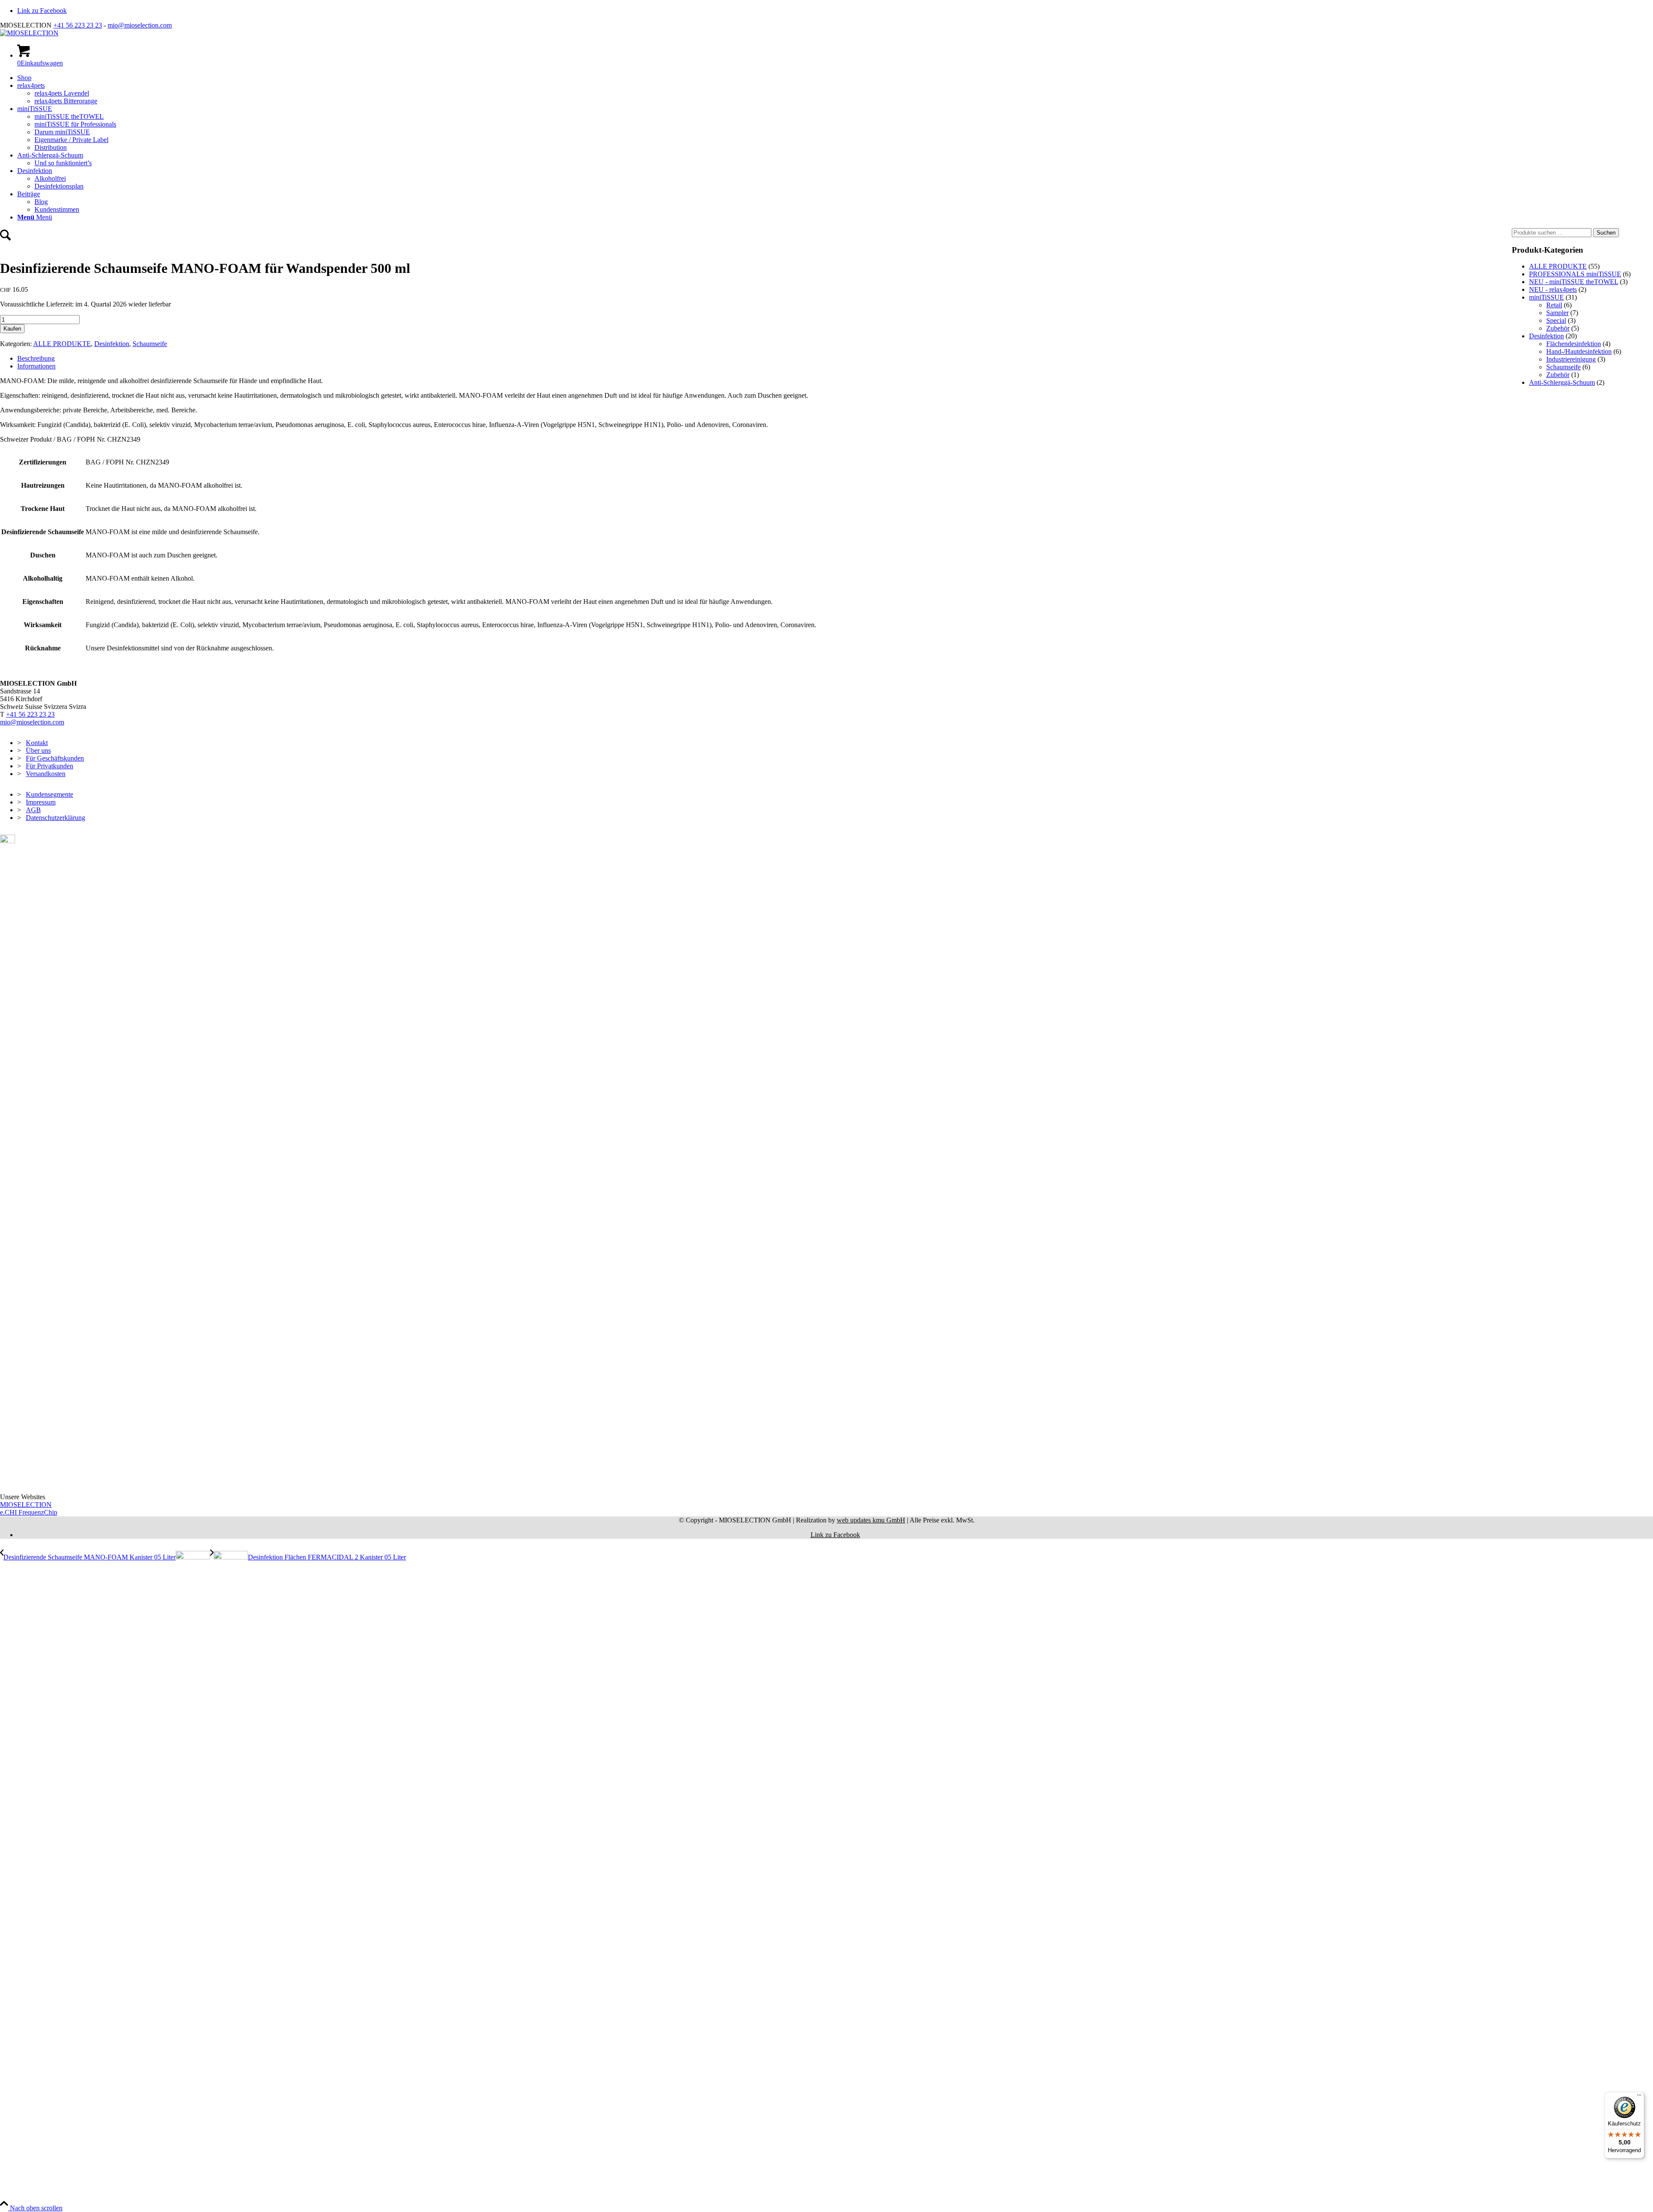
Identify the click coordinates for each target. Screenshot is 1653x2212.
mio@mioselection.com (140, 25)
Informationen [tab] (36, 366)
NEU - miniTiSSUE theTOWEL (1574, 282)
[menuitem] (835, 78)
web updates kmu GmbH (871, 1520)
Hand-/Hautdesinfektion (1579, 351)
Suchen (1606, 233)
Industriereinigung (1571, 359)
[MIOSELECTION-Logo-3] (29, 33)
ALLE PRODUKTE (62, 344)
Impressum (41, 802)
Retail (1554, 305)
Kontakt (37, 743)
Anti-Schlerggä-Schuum (1562, 382)
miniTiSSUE (1546, 297)
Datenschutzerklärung (56, 818)
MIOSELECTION (26, 1505)
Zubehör (1558, 328)
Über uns (38, 750)
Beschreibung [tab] (36, 358)
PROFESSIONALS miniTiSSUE (1575, 274)
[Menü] (1639, 2097)
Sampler (1557, 313)
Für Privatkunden (50, 766)
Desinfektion (112, 344)
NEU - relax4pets (1553, 289)
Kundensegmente (50, 794)
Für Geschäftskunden (55, 758)
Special (1556, 320)
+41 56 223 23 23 (78, 25)
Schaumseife (150, 344)
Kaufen (12, 329)
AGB (33, 810)
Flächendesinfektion (1574, 344)
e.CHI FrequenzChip (29, 1512)
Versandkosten (46, 774)
